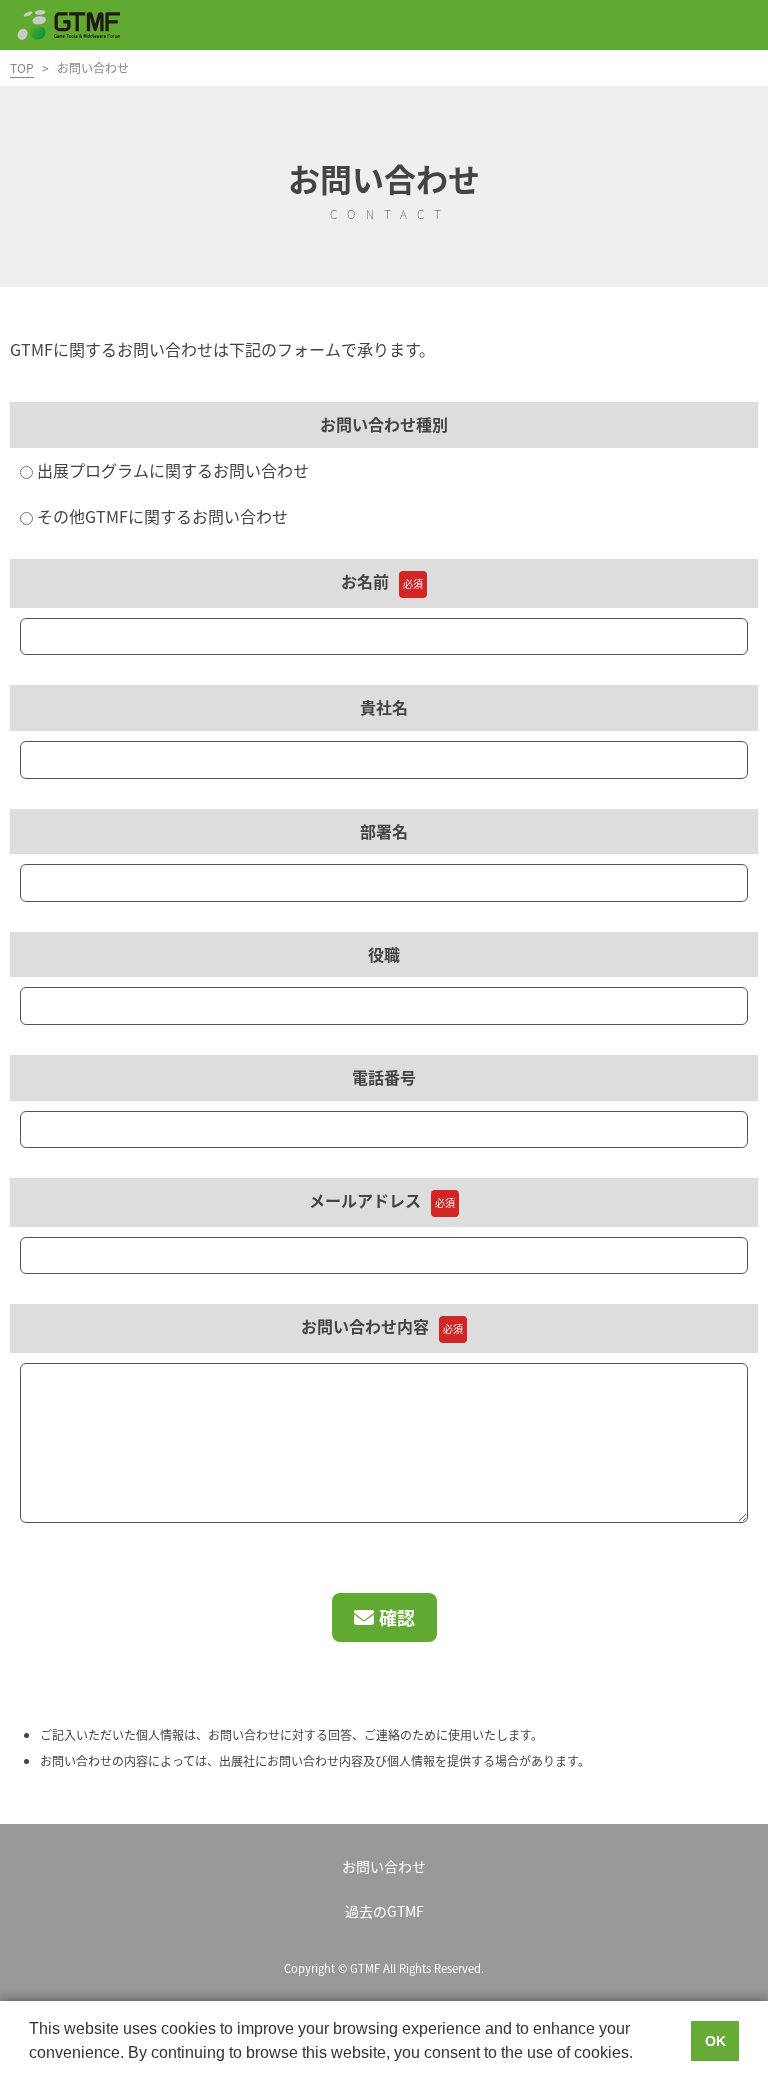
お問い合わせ (384, 1866)
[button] (640, 2055)
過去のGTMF (384, 1911)
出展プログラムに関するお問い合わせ (171, 470)
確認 (397, 1617)
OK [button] (715, 2041)
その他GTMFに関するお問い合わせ (160, 516)
